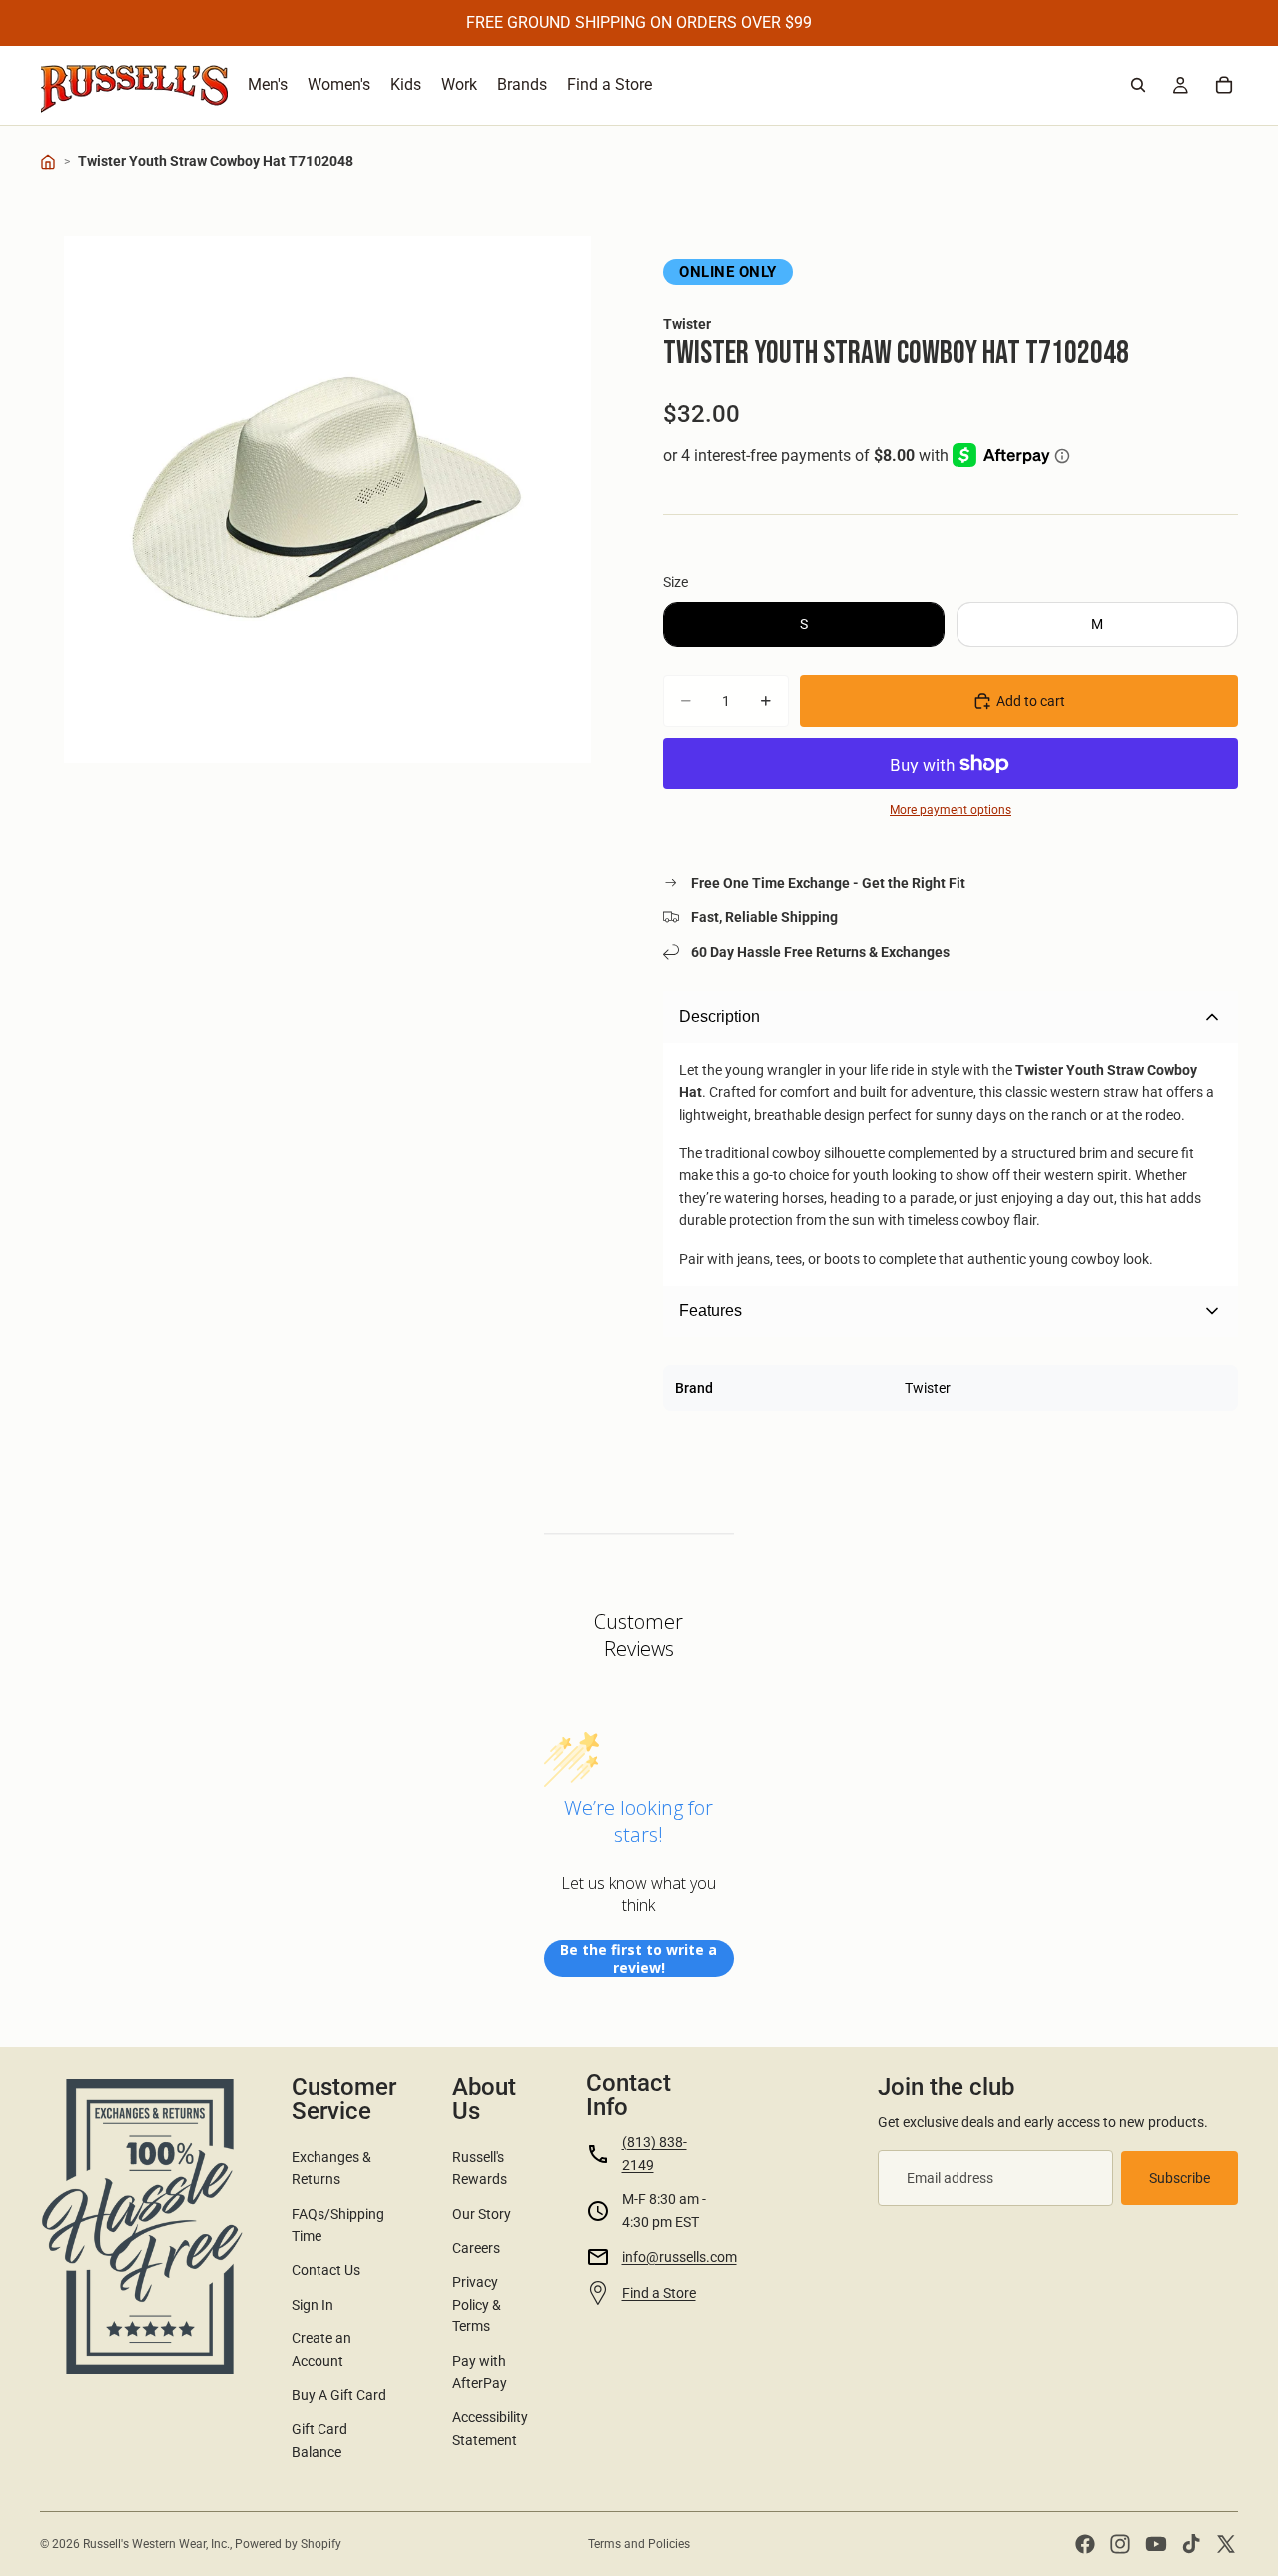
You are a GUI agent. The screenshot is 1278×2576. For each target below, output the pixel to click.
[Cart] (1224, 85)
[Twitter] (1226, 2544)
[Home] (48, 162)
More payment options (951, 810)
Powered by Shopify (288, 2544)
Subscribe (1180, 2178)
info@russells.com (679, 2257)
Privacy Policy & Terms (477, 2304)
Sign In (313, 2305)
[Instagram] (1120, 2544)
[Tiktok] (1191, 2544)
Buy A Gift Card (339, 2395)
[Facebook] (1085, 2544)
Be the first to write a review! (639, 1959)
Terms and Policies (639, 2544)
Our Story (482, 2214)
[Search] (1138, 85)
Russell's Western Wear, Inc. (156, 2544)
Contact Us (326, 2270)
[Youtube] (1156, 2544)
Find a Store (659, 2293)
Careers (476, 2248)
